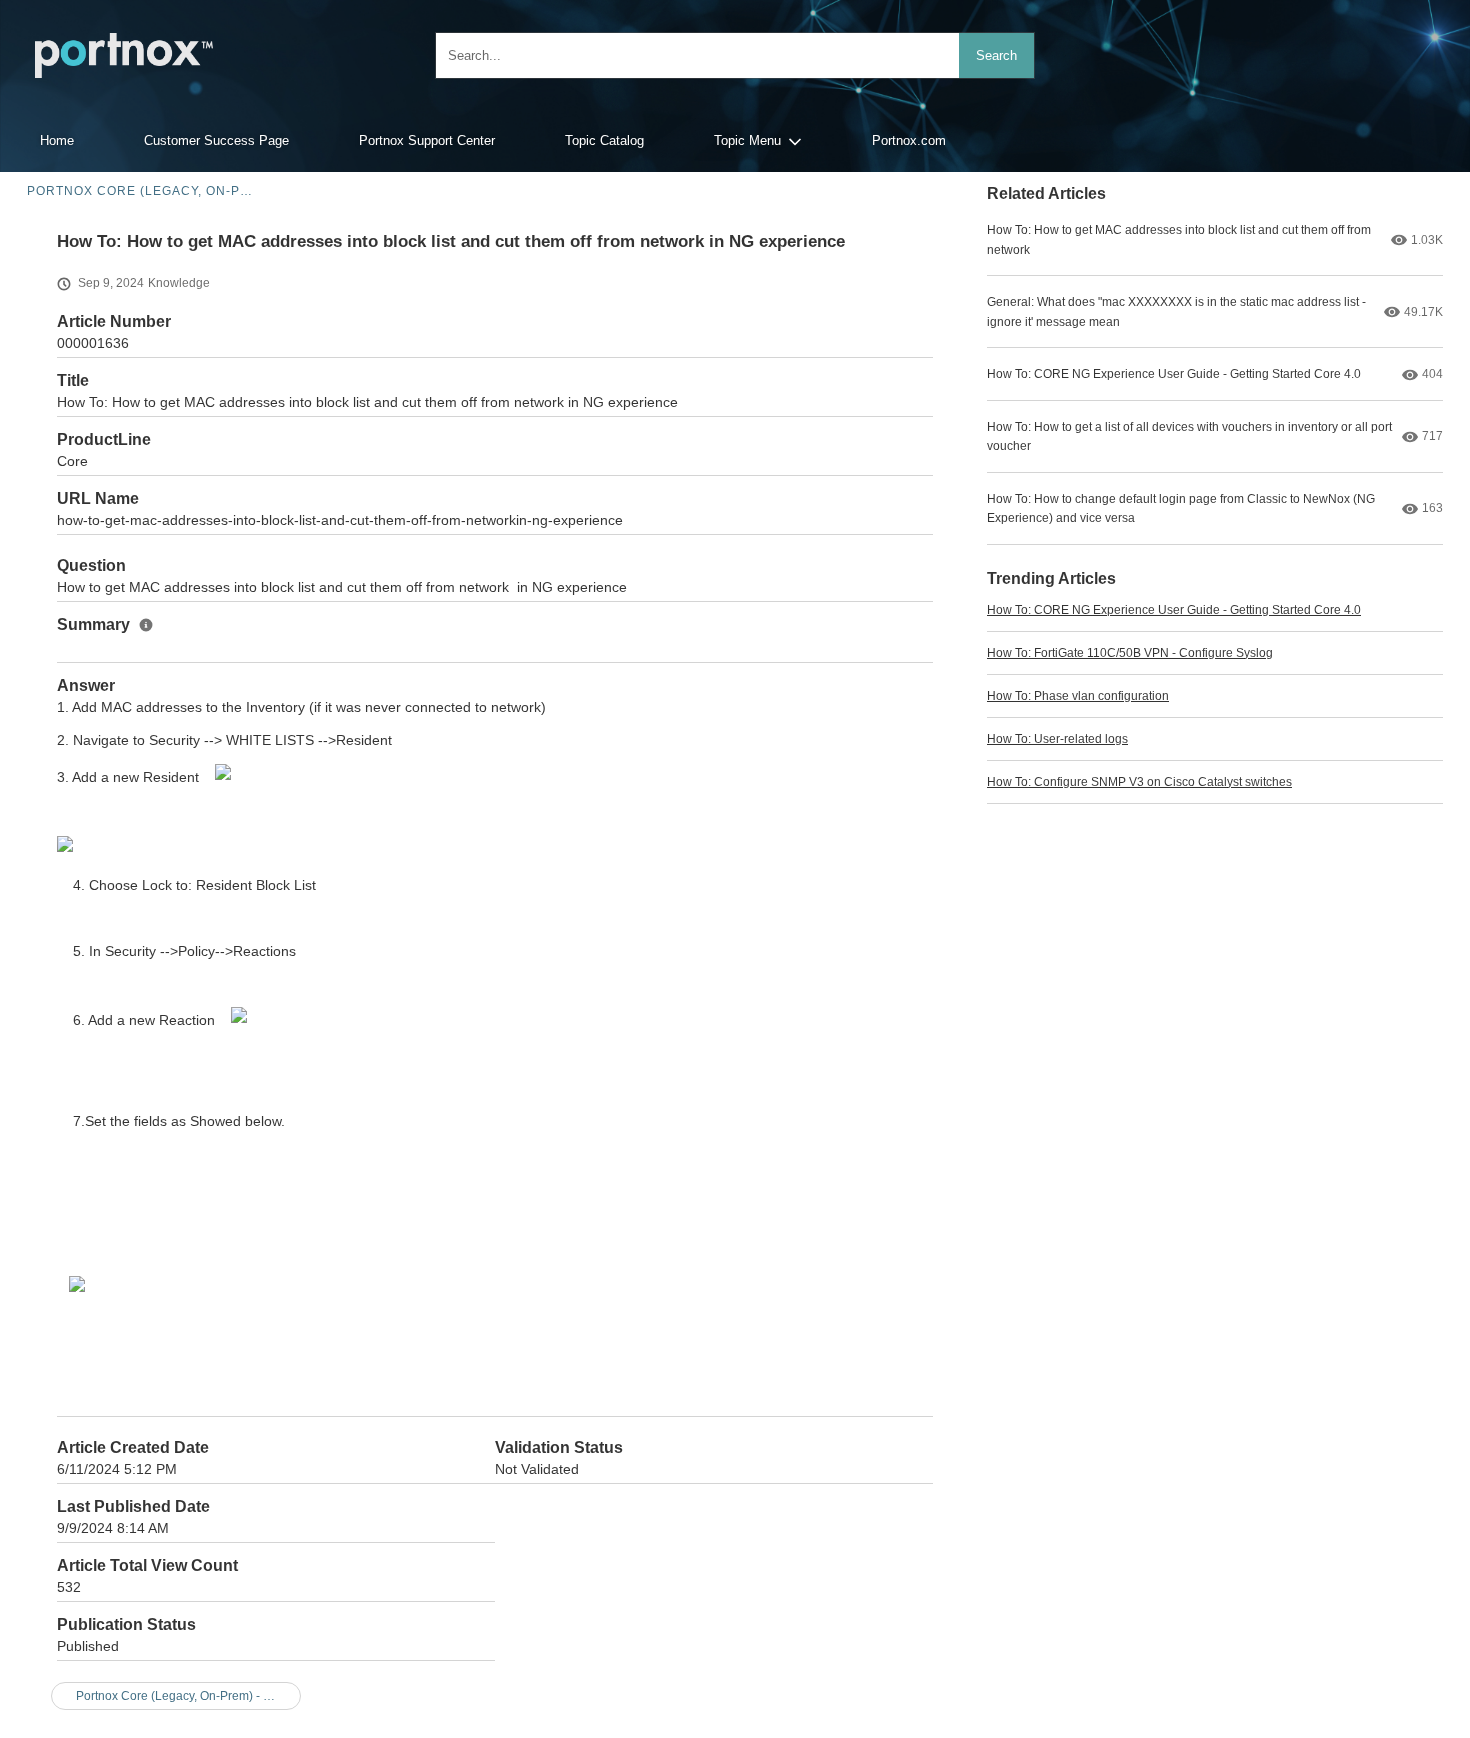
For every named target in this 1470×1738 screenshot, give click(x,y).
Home (57, 140)
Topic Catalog (604, 140)
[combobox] (735, 55)
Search (996, 55)
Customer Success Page (216, 140)
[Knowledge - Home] (124, 55)
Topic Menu (747, 140)
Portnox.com (909, 140)
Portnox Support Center (427, 140)
